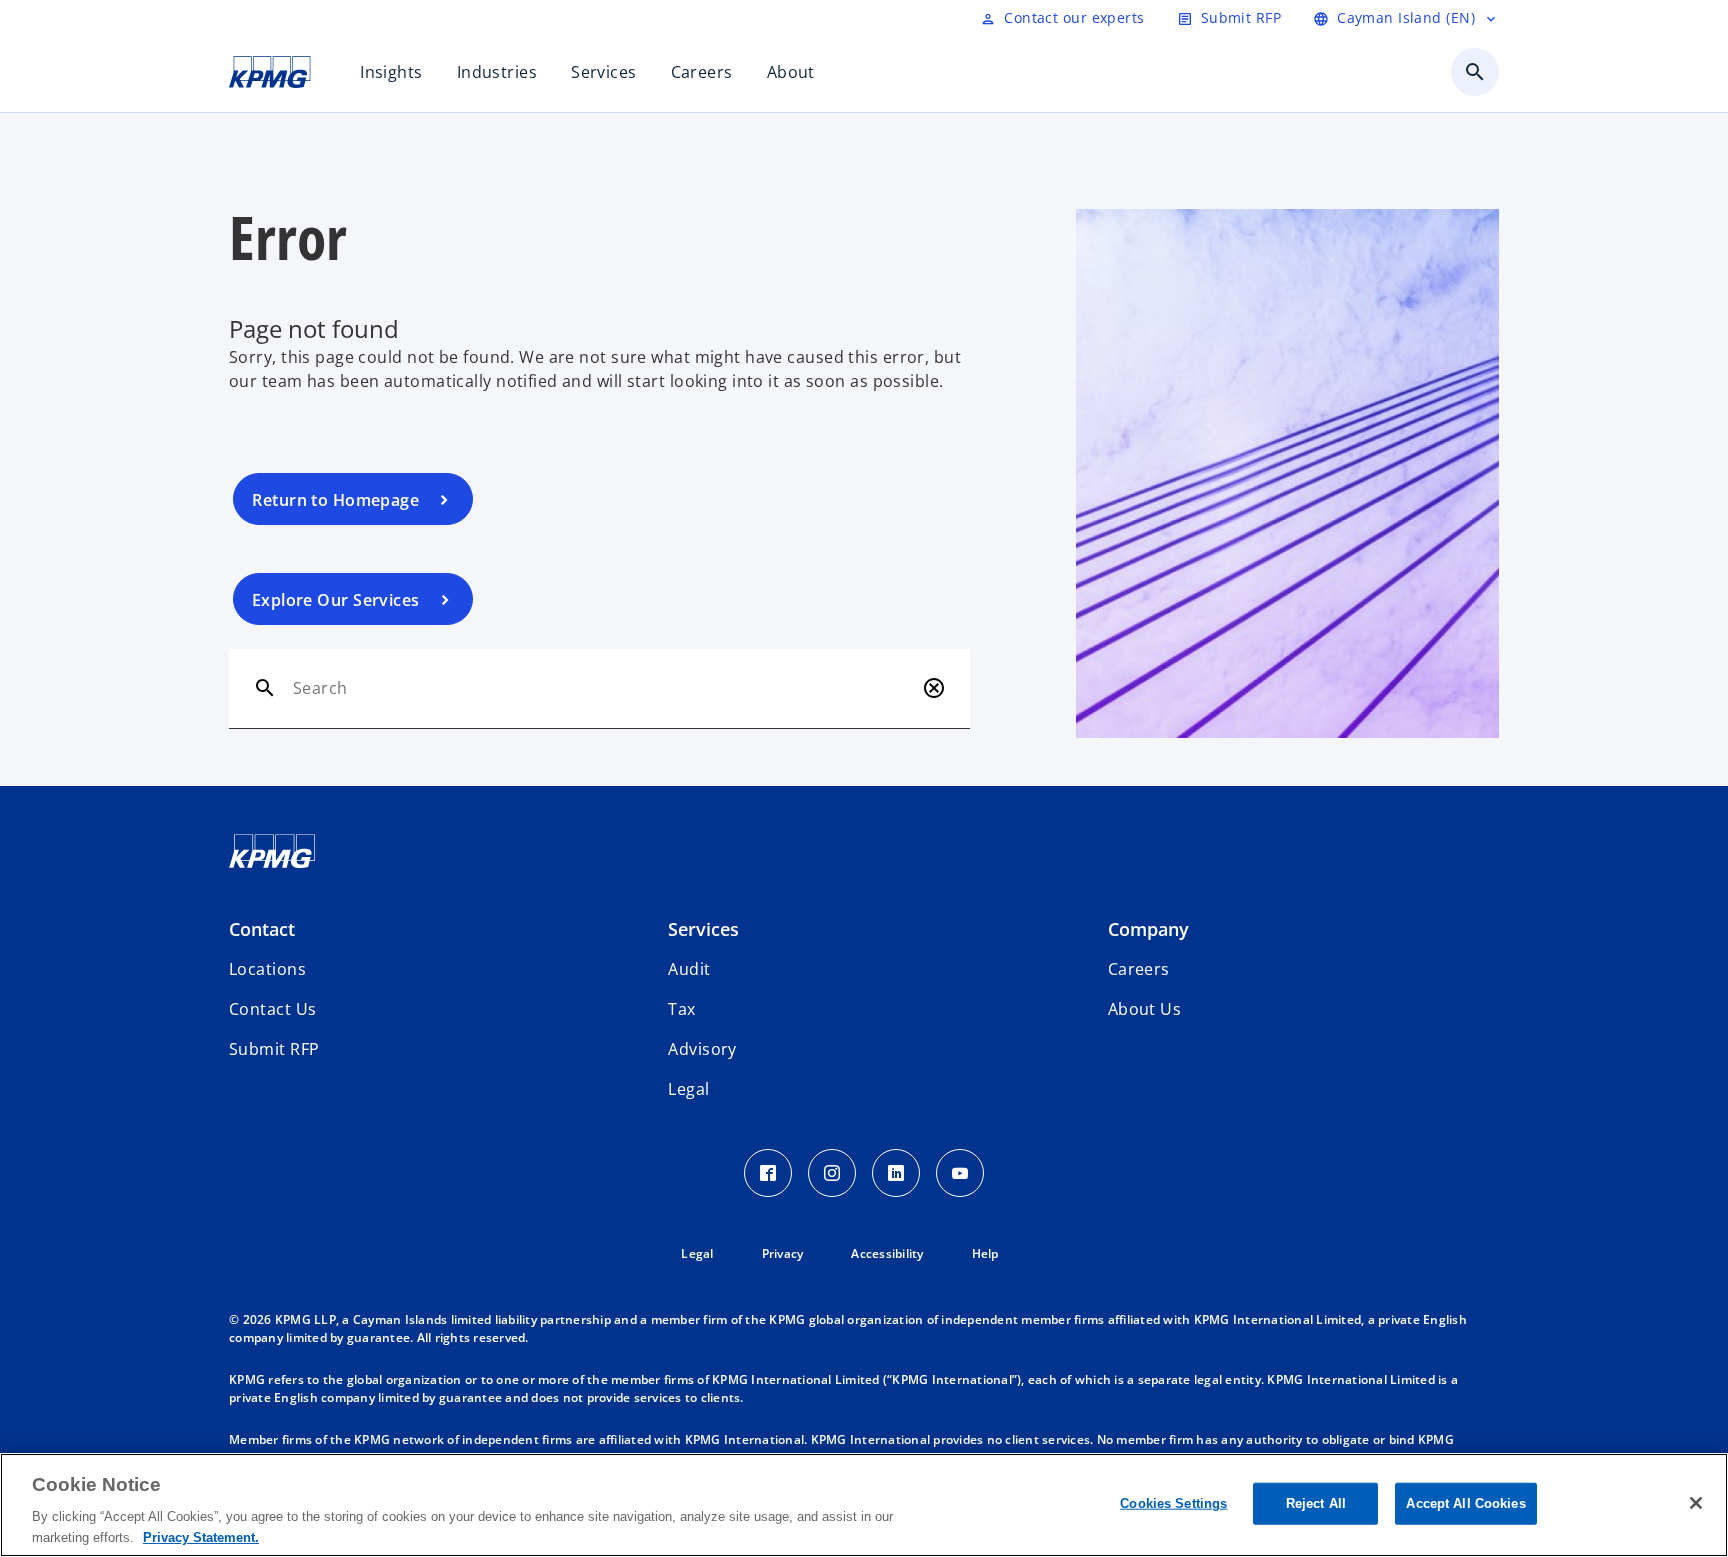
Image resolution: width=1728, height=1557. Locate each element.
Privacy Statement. (201, 1536)
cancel (934, 688)
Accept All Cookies (1465, 1503)
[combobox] (603, 688)
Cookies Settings (1173, 1503)
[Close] (1696, 1503)
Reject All (1316, 1503)
